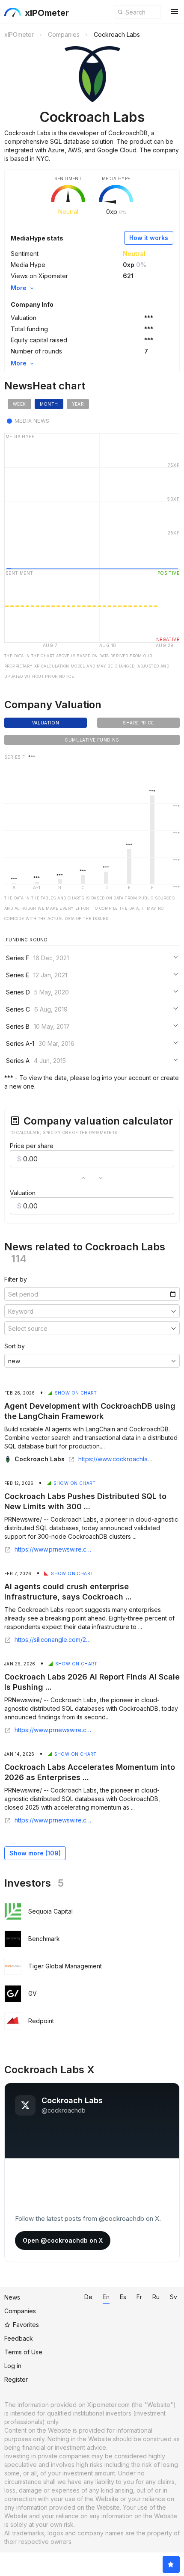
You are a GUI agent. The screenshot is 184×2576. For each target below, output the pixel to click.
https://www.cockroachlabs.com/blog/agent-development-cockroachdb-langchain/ (117, 1459)
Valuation (23, 1193)
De (88, 2297)
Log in (13, 2366)
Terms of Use (23, 2352)
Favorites (26, 2325)
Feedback (19, 2338)
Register (16, 2379)
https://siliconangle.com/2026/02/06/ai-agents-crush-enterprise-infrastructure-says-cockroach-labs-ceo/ (53, 1640)
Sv (174, 2297)
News (12, 2297)
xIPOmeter (47, 13)
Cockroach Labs (40, 1459)
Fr (139, 2297)
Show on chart (76, 1393)
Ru (156, 2297)
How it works (149, 238)
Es (123, 2297)
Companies (20, 2311)
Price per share (32, 1146)
